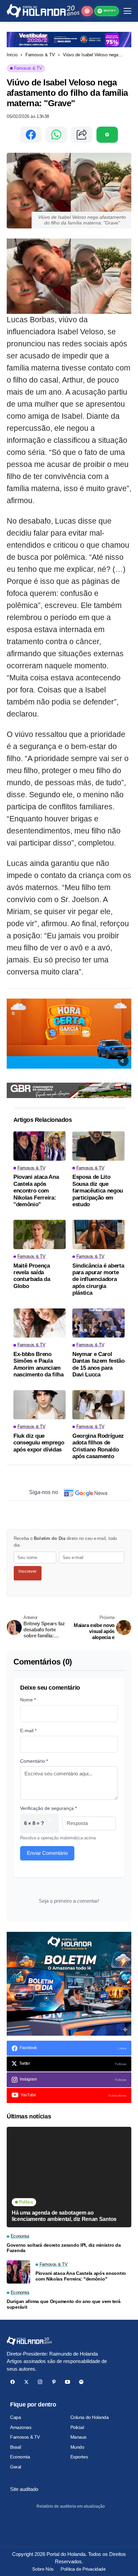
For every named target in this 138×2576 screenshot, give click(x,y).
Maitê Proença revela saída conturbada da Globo (32, 1276)
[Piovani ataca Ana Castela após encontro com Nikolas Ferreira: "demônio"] (40, 1146)
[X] (26, 2382)
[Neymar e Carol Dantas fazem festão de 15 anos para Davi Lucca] (98, 1323)
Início (12, 55)
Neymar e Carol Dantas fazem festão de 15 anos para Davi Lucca (98, 1364)
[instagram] (40, 2382)
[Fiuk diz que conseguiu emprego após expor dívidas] (40, 1405)
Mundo (77, 2447)
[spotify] (81, 2382)
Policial (77, 2427)
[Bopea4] (43, 11)
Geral (16, 2467)
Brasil (15, 2447)
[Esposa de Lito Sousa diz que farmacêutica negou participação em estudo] (98, 1146)
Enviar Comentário (47, 1853)
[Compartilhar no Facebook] (31, 135)
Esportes (79, 2457)
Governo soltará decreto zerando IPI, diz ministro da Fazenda (64, 2248)
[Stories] (87, 11)
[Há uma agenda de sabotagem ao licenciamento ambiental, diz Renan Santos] (69, 2177)
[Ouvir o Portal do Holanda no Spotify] (107, 135)
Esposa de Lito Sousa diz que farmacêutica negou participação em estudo (98, 1191)
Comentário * (34, 1761)
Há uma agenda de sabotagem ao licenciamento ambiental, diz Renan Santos (64, 2216)
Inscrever (27, 1571)
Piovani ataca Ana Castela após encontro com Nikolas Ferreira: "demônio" (36, 1191)
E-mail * (28, 1731)
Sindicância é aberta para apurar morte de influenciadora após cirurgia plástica (98, 1279)
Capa (15, 2417)
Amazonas (21, 2427)
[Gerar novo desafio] (50, 1823)
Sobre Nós (43, 2569)
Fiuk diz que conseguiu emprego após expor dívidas (39, 1443)
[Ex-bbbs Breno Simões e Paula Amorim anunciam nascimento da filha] (40, 1323)
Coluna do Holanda (90, 2417)
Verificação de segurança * (48, 1808)
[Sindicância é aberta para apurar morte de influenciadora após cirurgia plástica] (98, 1234)
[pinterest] (54, 2382)
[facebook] (13, 2382)
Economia (20, 2457)
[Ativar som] (123, 1061)
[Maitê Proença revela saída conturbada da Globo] (40, 1234)
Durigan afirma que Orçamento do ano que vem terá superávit (64, 2304)
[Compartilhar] (82, 135)
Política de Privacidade (83, 2569)
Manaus (78, 2437)
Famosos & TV (40, 55)
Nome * (28, 1700)
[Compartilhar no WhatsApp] (56, 135)
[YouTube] (67, 2382)
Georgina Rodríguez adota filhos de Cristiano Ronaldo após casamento (98, 1446)
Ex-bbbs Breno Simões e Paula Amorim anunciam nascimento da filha (39, 1364)
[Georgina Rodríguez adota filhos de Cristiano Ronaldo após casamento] (98, 1405)
